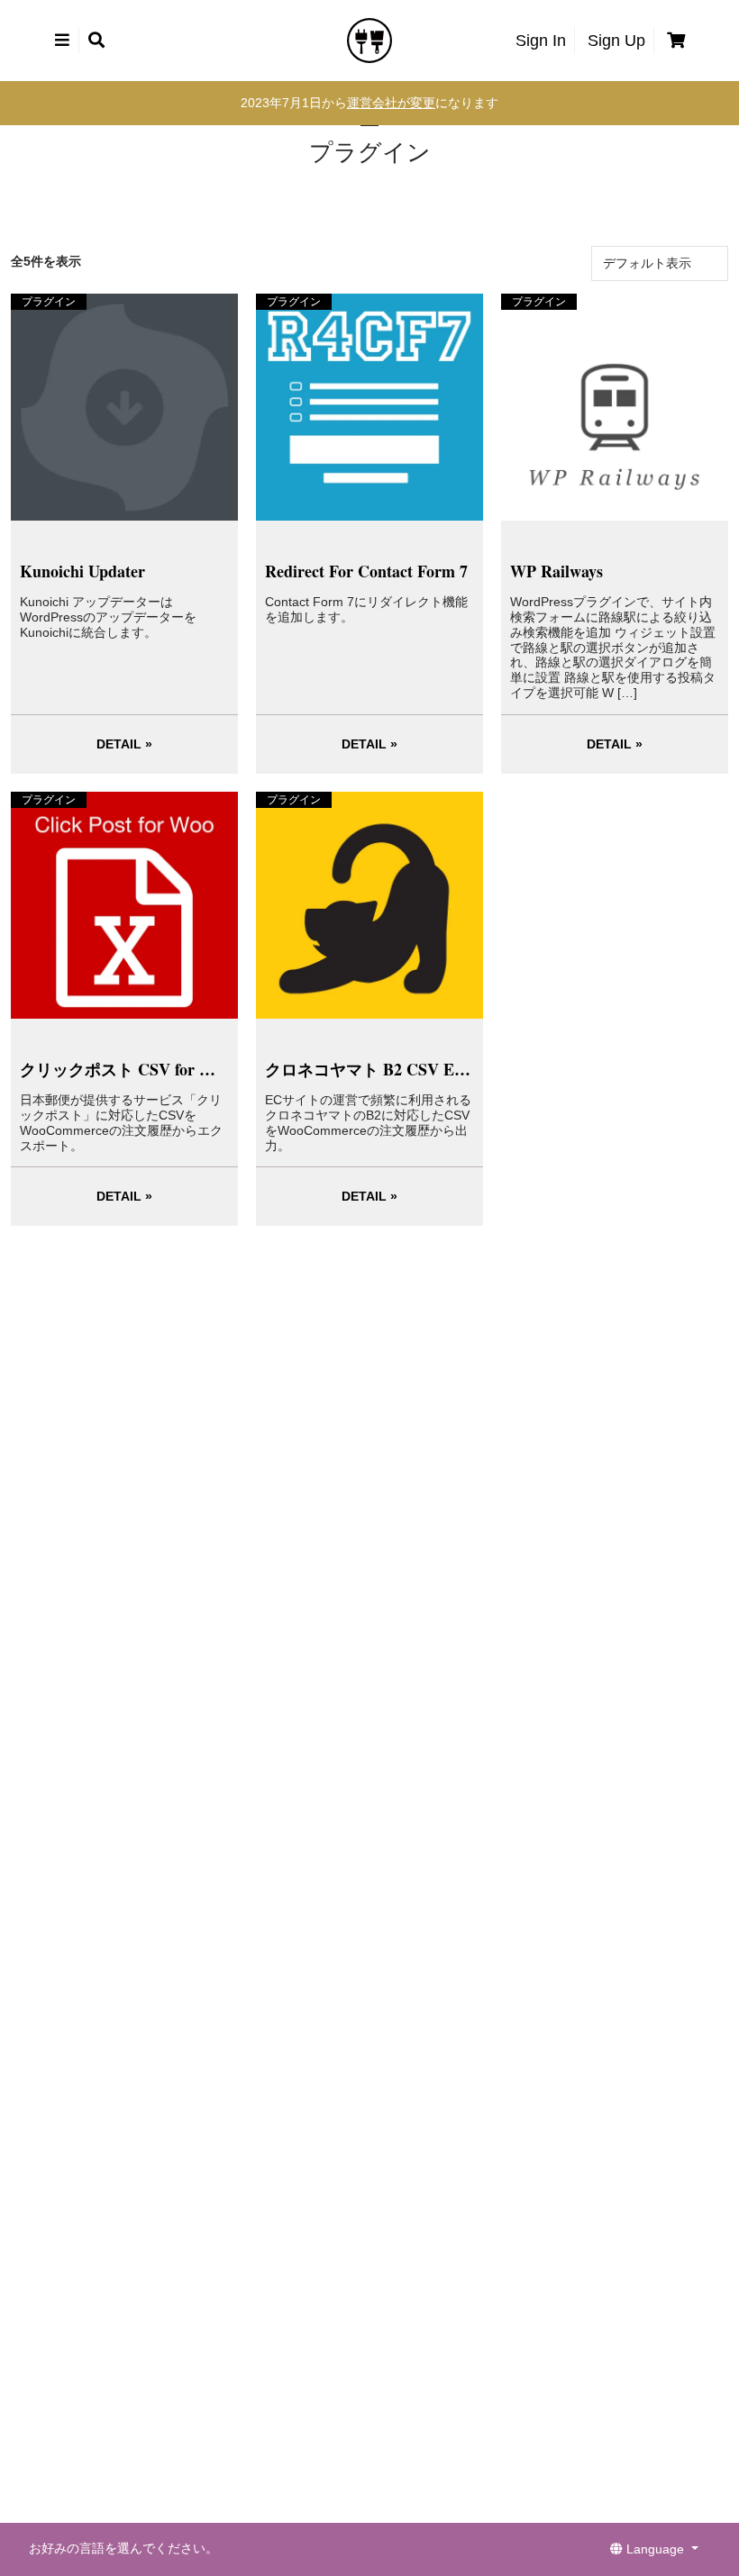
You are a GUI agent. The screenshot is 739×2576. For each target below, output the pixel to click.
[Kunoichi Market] (369, 40)
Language (655, 2549)
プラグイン (49, 302)
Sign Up (616, 41)
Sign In (541, 41)
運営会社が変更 (391, 103)
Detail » (124, 744)
